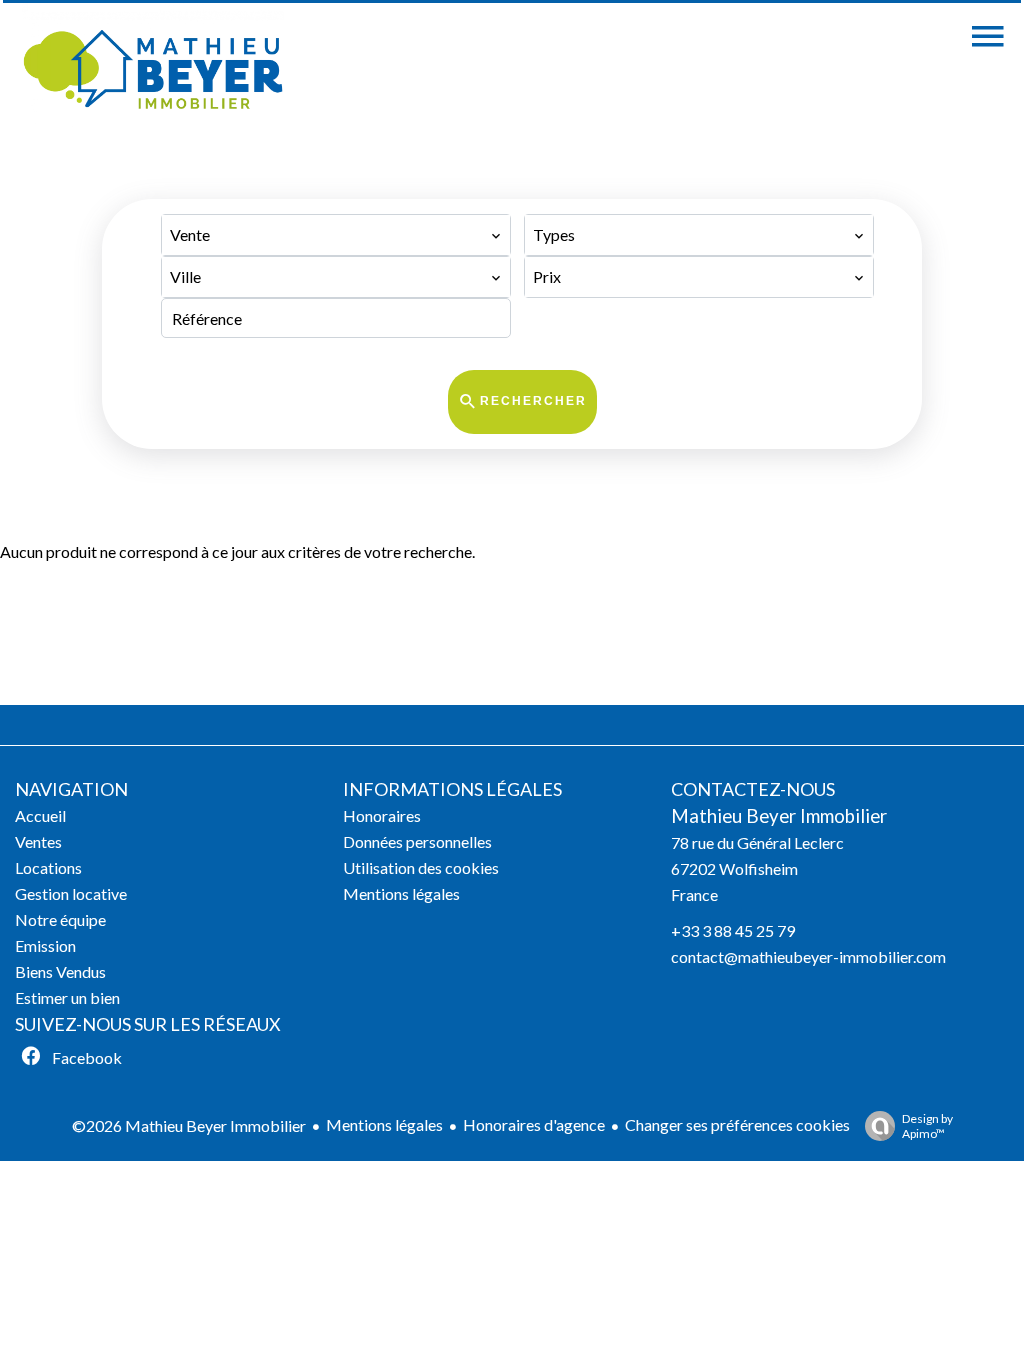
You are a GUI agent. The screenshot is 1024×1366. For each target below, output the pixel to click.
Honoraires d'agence (534, 1124)
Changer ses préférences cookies (737, 1124)
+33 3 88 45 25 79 (733, 930)
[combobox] (336, 235)
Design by (927, 1126)
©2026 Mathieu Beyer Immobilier (189, 1125)
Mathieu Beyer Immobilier (779, 816)
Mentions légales (384, 1124)
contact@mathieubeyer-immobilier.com (808, 956)
